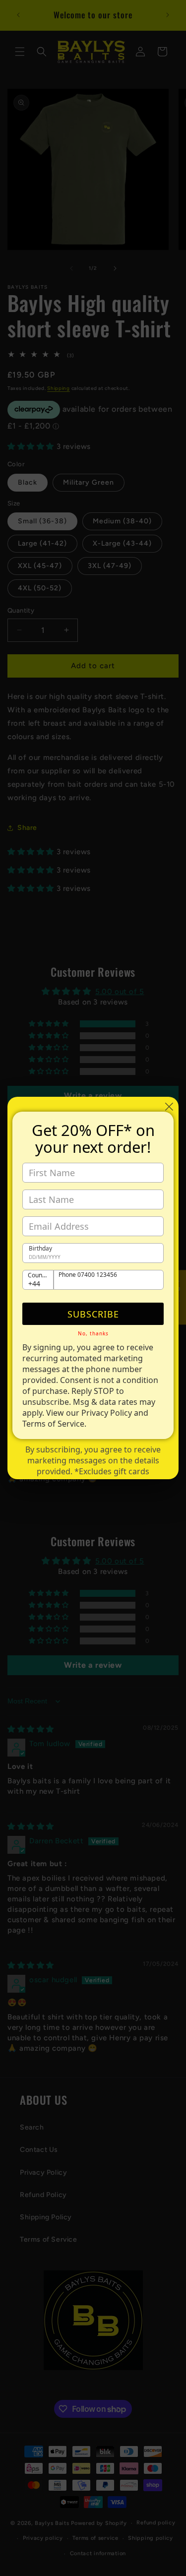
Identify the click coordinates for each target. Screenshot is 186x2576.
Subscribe (93, 1314)
